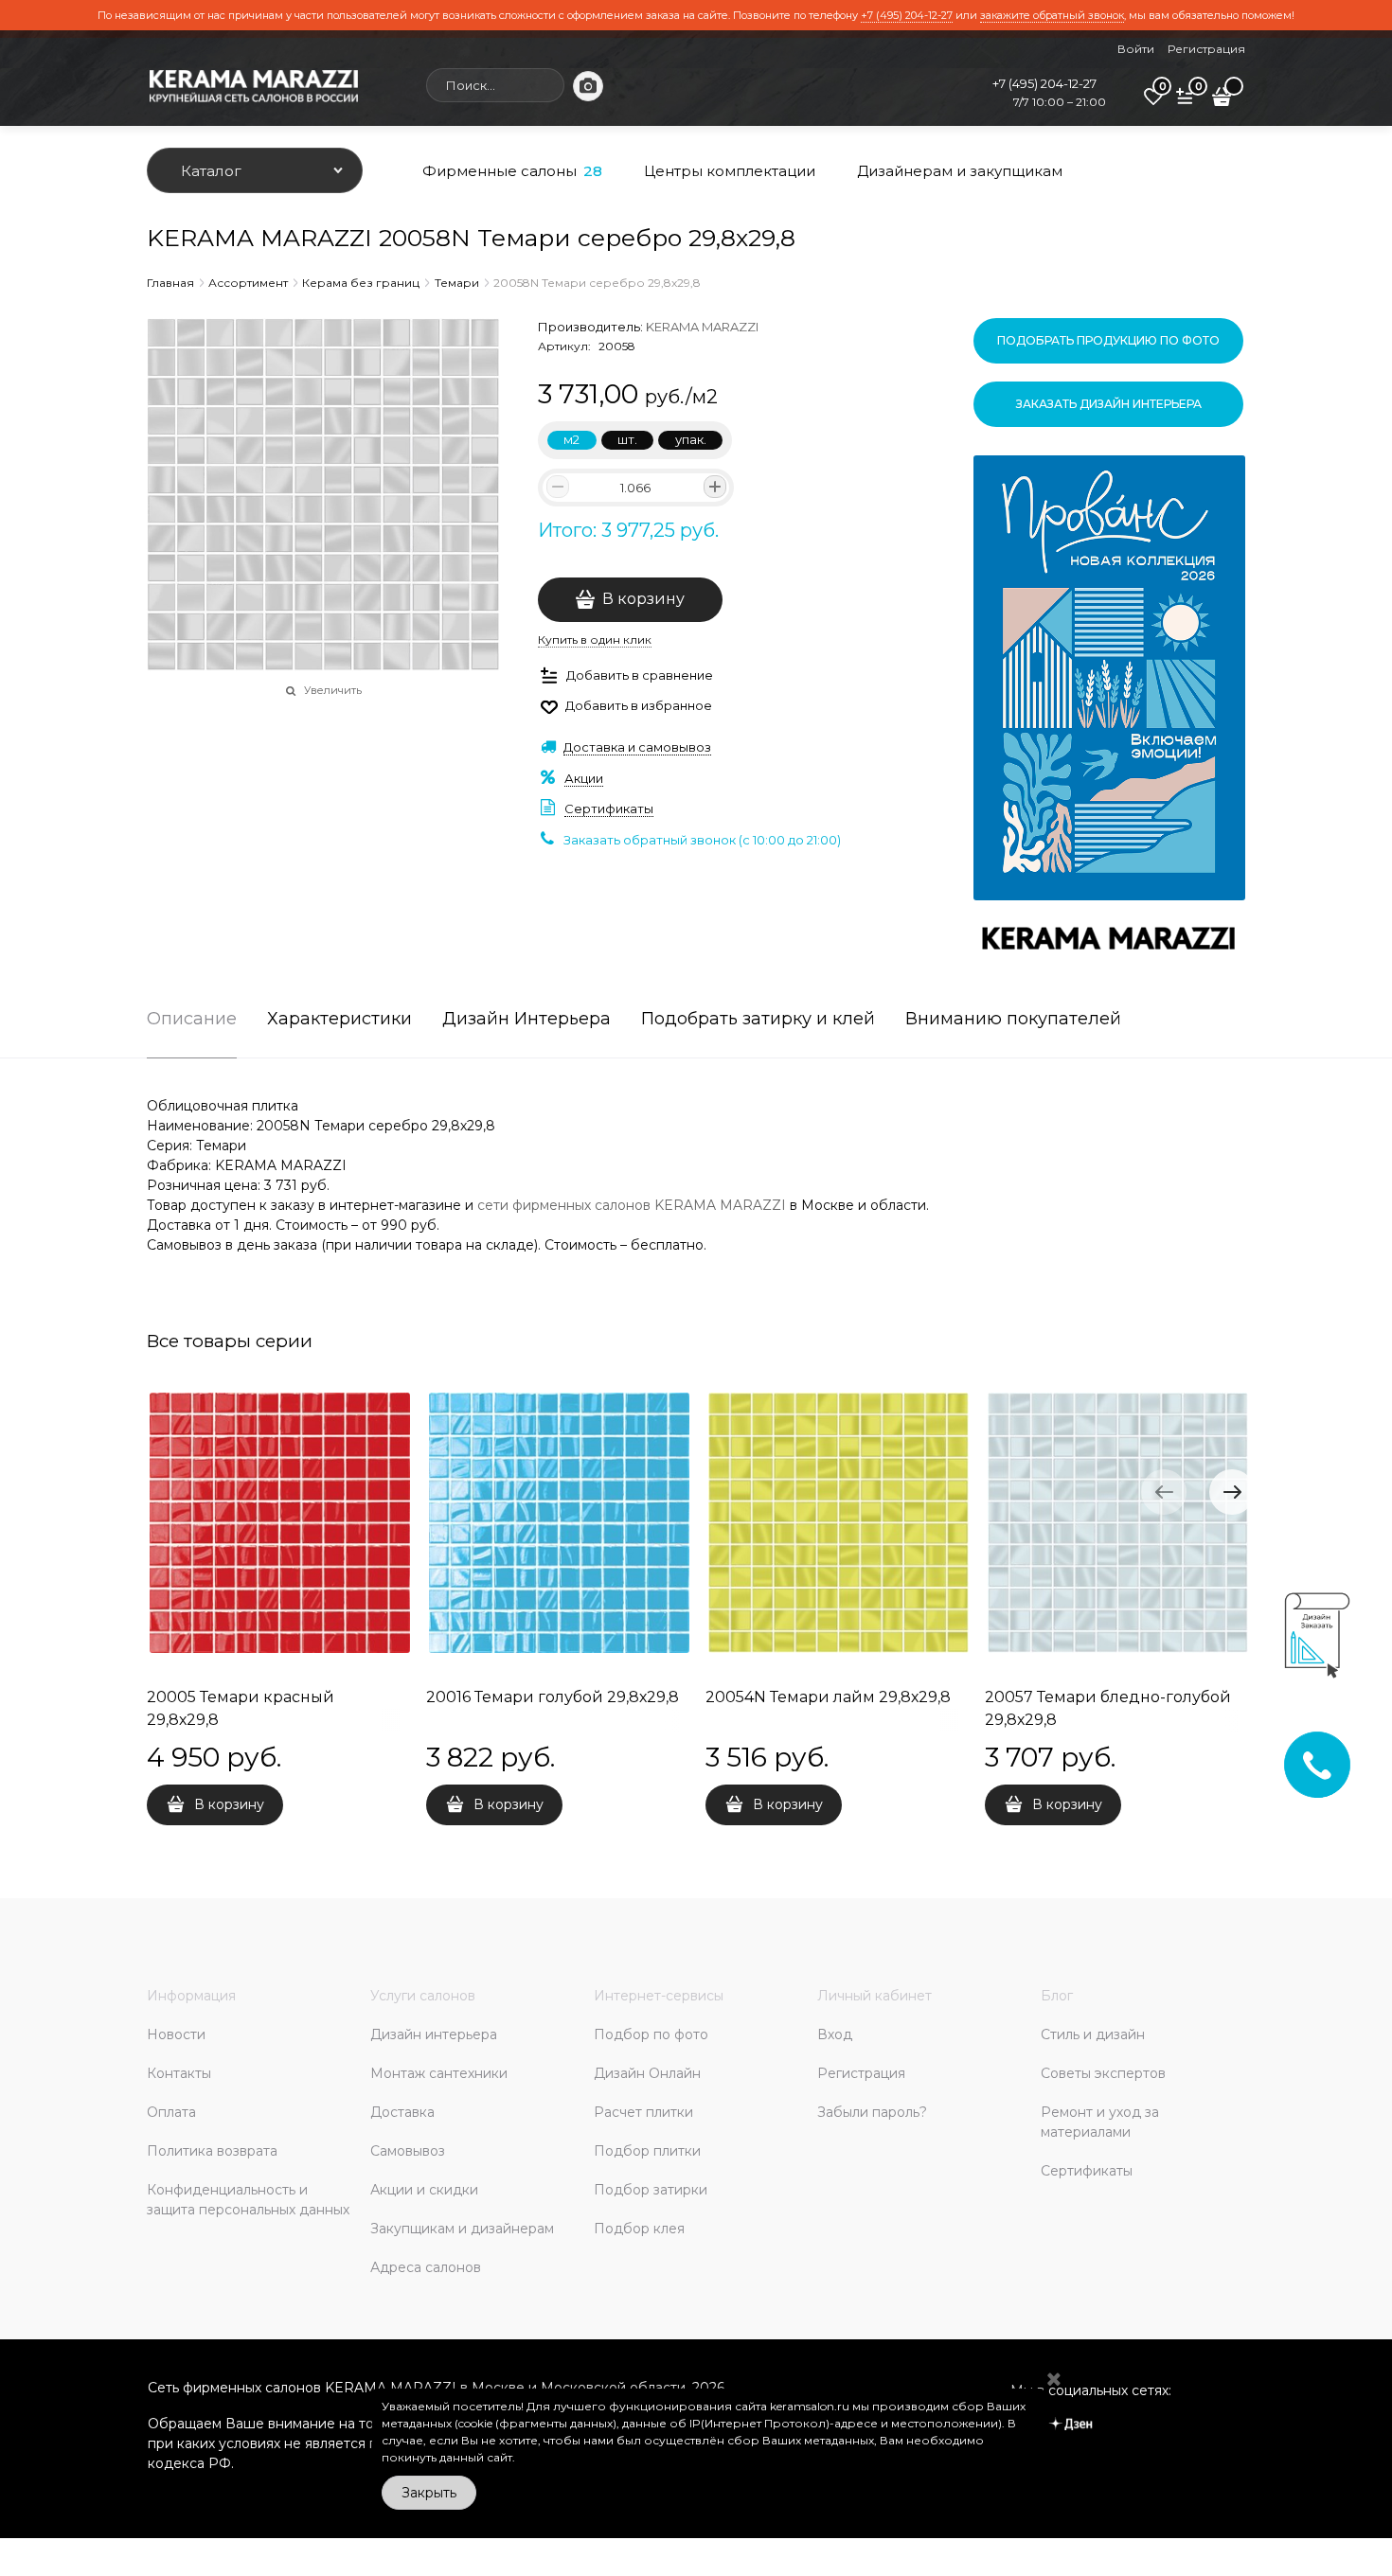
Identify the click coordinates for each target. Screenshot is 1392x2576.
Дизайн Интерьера (526, 1020)
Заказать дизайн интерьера (1109, 404)
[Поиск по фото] (588, 86)
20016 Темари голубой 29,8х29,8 (553, 1697)
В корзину (643, 599)
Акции (584, 778)
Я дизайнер (948, 2039)
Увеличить (333, 690)
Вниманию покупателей (1013, 1020)
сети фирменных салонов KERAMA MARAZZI (632, 1205)
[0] (1153, 103)
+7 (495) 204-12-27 (907, 15)
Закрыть (429, 2493)
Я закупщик (1057, 2039)
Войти (1136, 49)
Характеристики (339, 1020)
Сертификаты (609, 808)
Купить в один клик (595, 640)
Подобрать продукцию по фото (1108, 340)
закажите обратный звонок (1052, 15)
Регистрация (1206, 49)
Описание (192, 1020)
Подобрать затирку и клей (758, 1020)
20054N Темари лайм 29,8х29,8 (828, 1697)
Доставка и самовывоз (637, 747)
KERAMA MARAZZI (702, 327)
